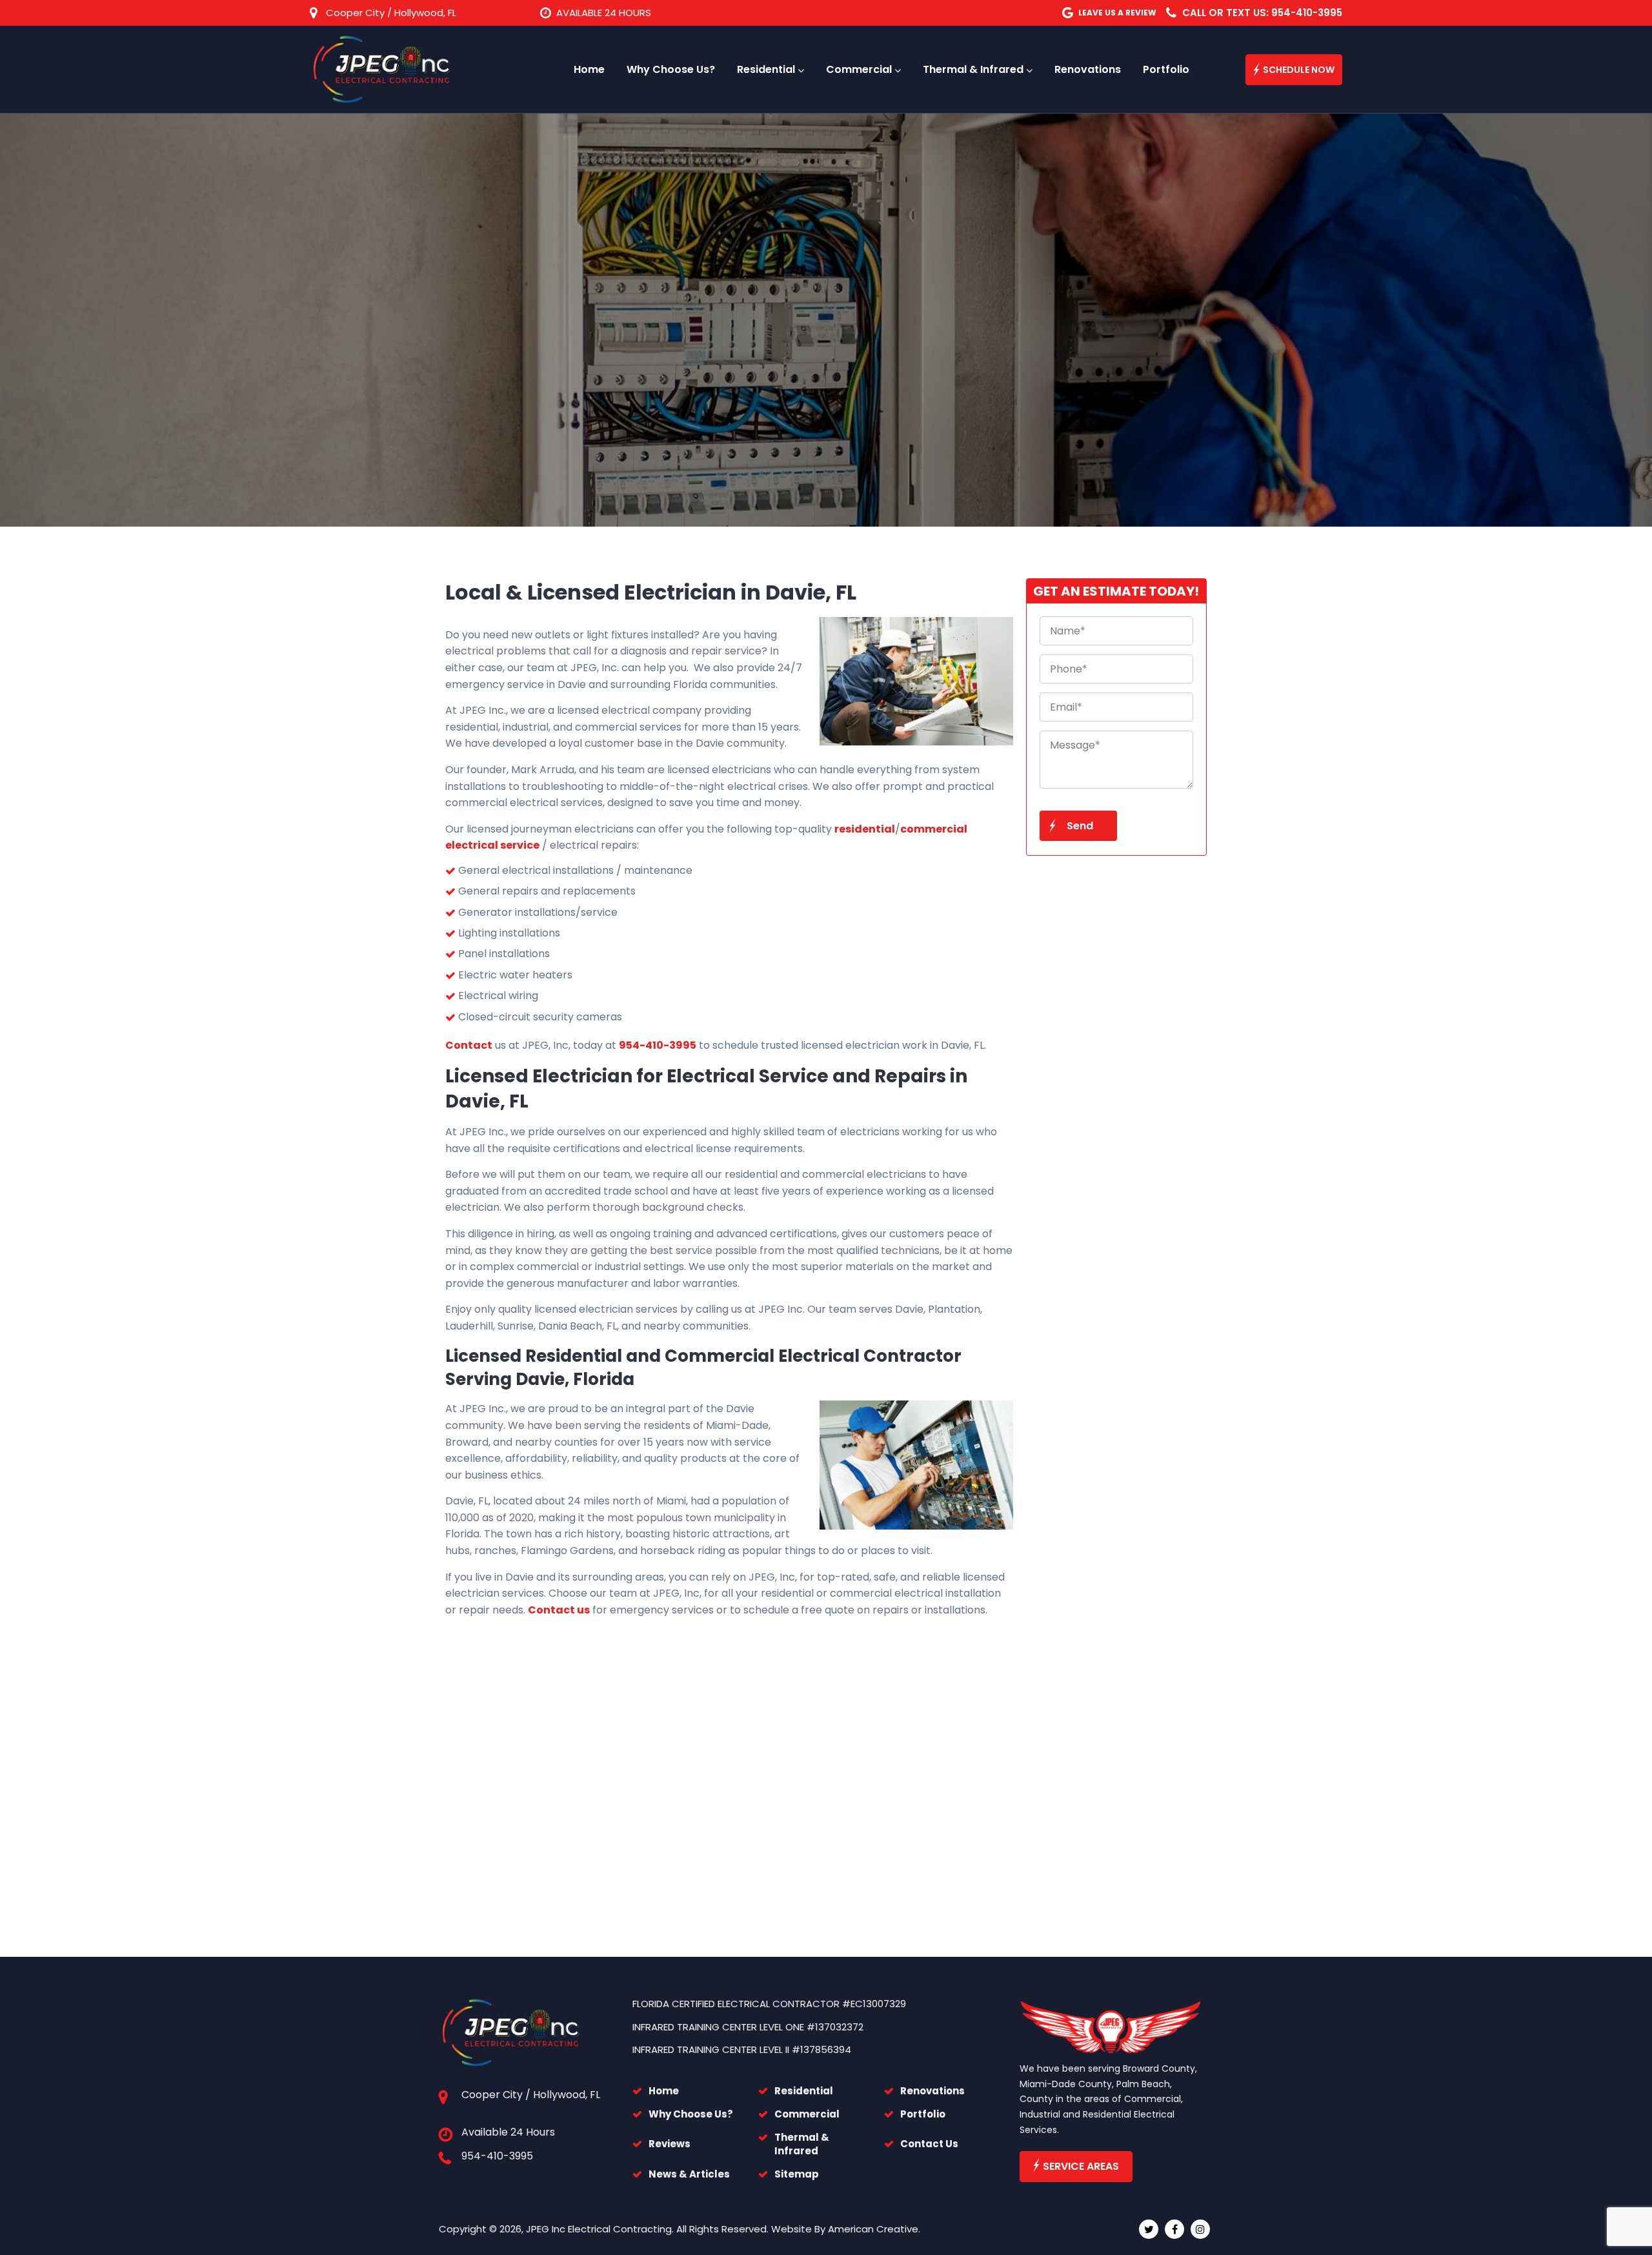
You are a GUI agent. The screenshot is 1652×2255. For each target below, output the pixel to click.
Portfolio (923, 2114)
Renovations (932, 2091)
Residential (804, 2091)
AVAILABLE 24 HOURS (604, 13)
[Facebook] (1174, 2229)
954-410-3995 (497, 2156)
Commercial (807, 2114)
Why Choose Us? (691, 2114)
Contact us (559, 1610)
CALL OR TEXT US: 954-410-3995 (1262, 13)
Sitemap (797, 2174)
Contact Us (929, 2144)
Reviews (670, 2144)
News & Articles (689, 2174)
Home (664, 2091)
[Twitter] (1149, 2229)
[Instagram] (1200, 2229)
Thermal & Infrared (802, 2144)
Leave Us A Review (1117, 13)
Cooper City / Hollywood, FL (391, 13)
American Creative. (874, 2229)
